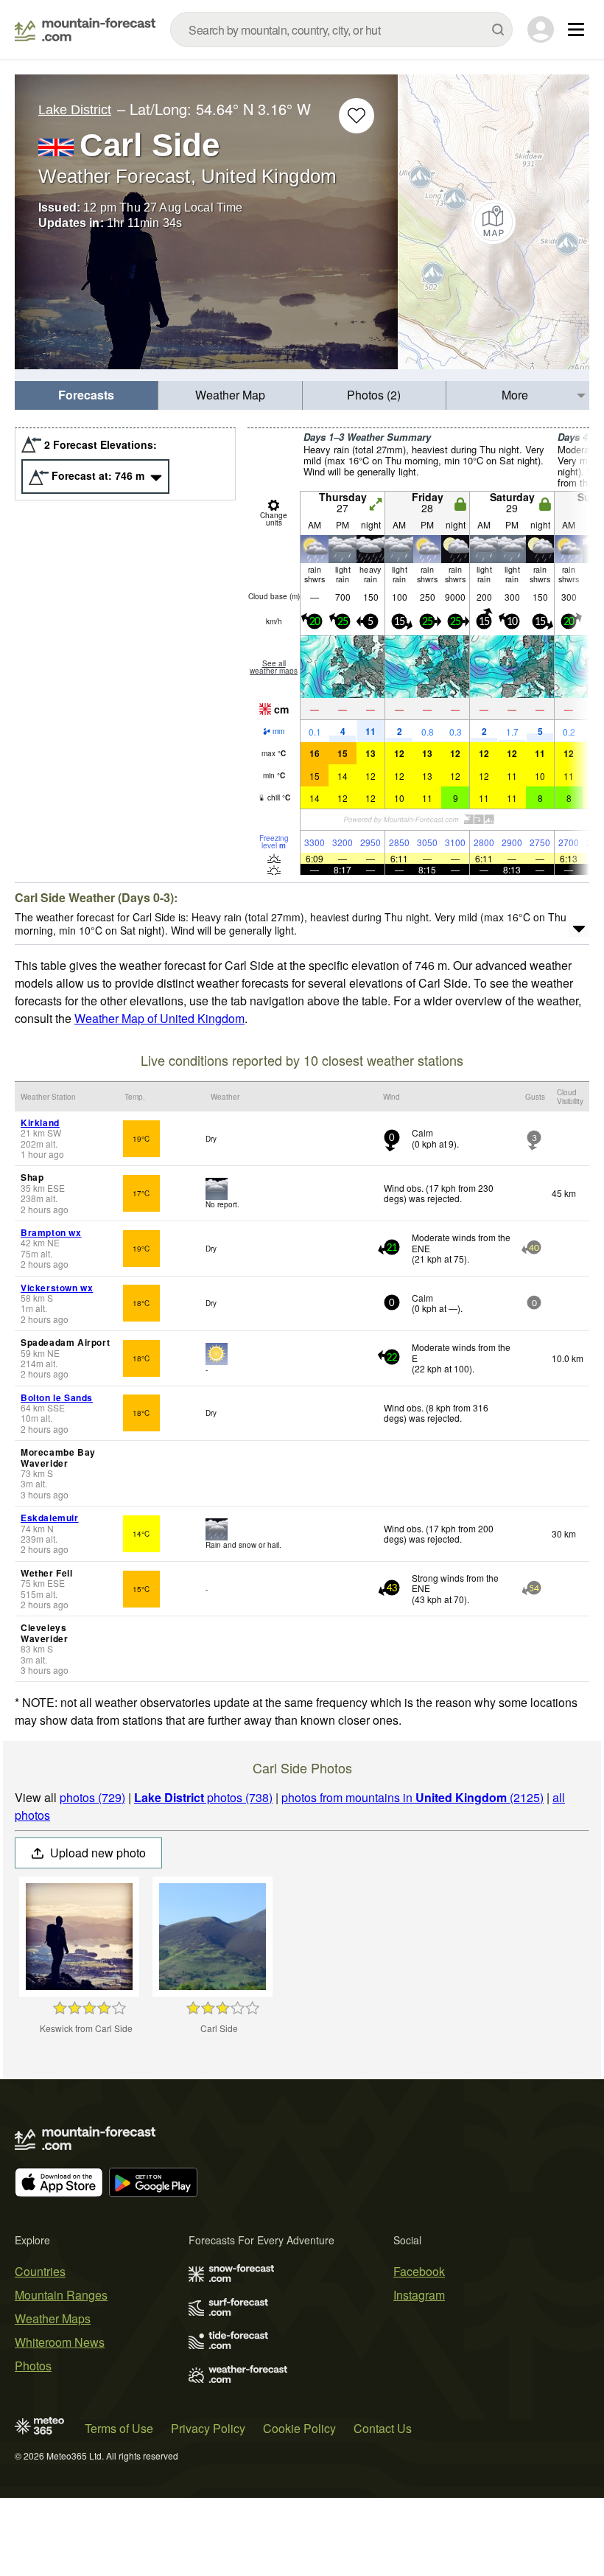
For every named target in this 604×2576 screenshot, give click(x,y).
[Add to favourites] (357, 116)
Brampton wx (51, 1232)
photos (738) (203, 1797)
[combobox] (341, 29)
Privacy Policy (208, 2428)
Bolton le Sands (57, 1397)
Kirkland (40, 1123)
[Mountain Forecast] (85, 29)
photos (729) (92, 1797)
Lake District (75, 110)
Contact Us (383, 2428)
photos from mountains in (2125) (412, 1797)
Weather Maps (53, 2318)
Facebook (419, 2271)
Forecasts (86, 395)
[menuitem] (87, 395)
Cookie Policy (299, 2428)
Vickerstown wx (57, 1288)
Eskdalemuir (50, 1518)
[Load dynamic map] (494, 222)
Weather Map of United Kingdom (159, 1018)
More (515, 395)
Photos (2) (374, 395)
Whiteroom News (60, 2342)
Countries (40, 2271)
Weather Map (230, 395)
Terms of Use (119, 2428)
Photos (33, 2366)
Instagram (419, 2295)
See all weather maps (274, 667)
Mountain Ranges (61, 2295)
